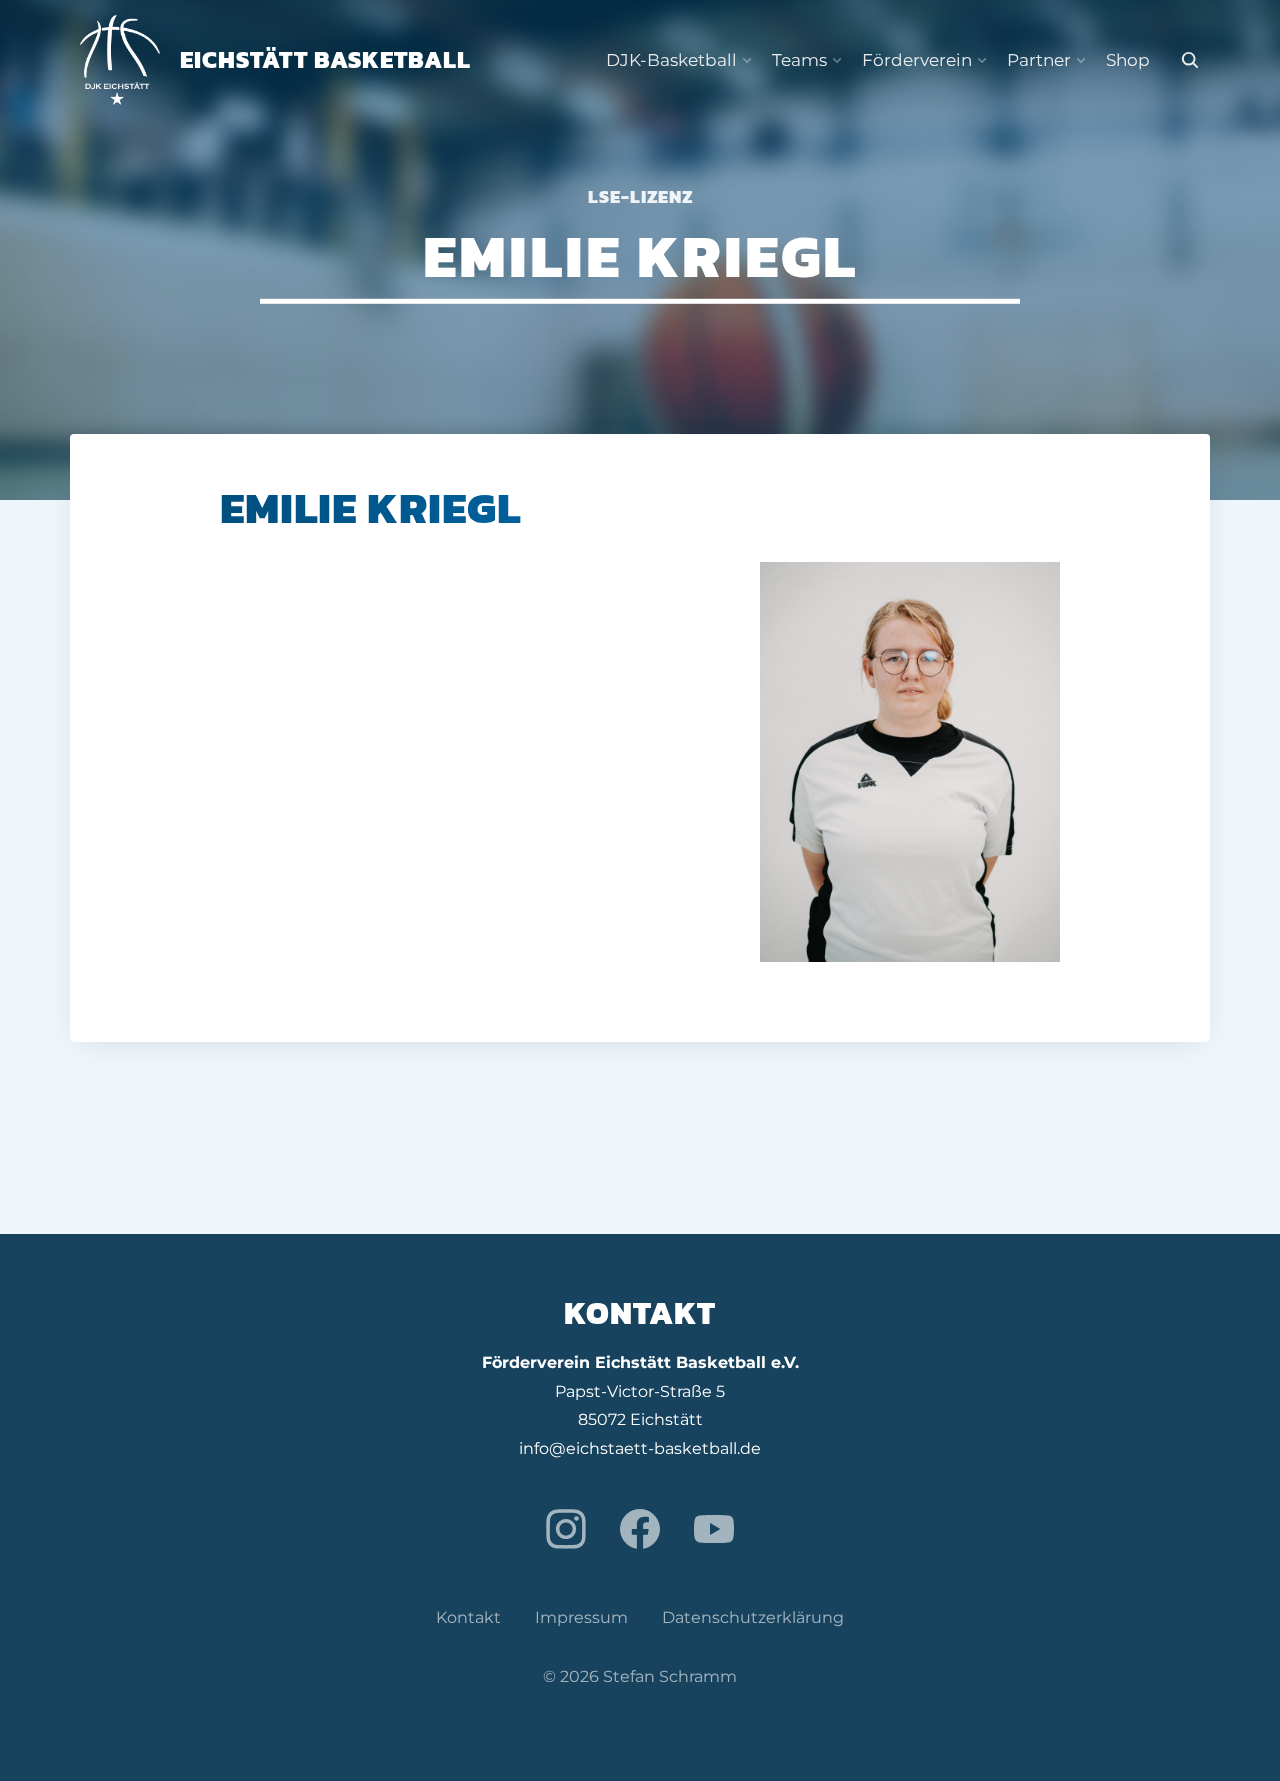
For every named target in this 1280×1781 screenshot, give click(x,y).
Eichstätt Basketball (325, 59)
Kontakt (468, 1617)
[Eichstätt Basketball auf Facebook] (640, 1529)
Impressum (581, 1617)
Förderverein (917, 60)
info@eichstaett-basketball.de (640, 1448)
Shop (1128, 60)
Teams (799, 60)
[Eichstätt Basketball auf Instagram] (566, 1529)
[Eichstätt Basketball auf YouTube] (714, 1529)
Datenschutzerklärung (753, 1617)
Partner (1039, 60)
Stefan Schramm (670, 1676)
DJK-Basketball (671, 60)
